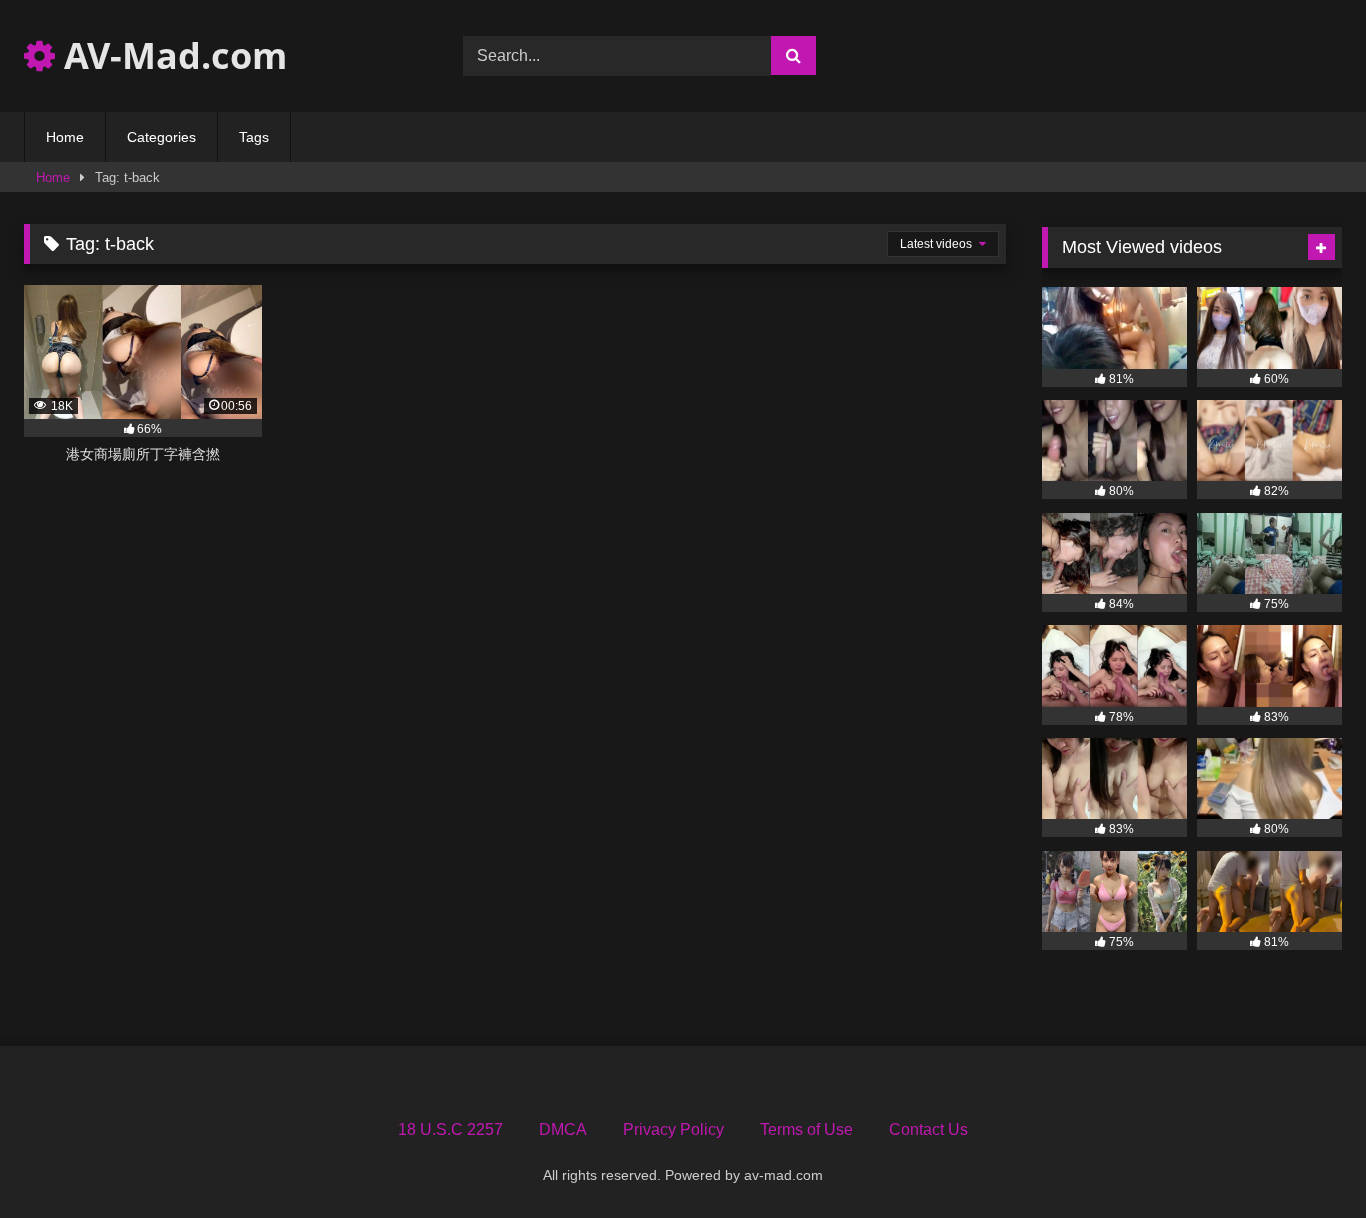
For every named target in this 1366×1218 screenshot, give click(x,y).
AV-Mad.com (171, 55)
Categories (161, 137)
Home (65, 137)
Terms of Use (806, 1129)
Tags (254, 137)
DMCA (563, 1129)
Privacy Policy (673, 1129)
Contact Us (928, 1129)
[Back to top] (1304, 1158)
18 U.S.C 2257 (450, 1129)
